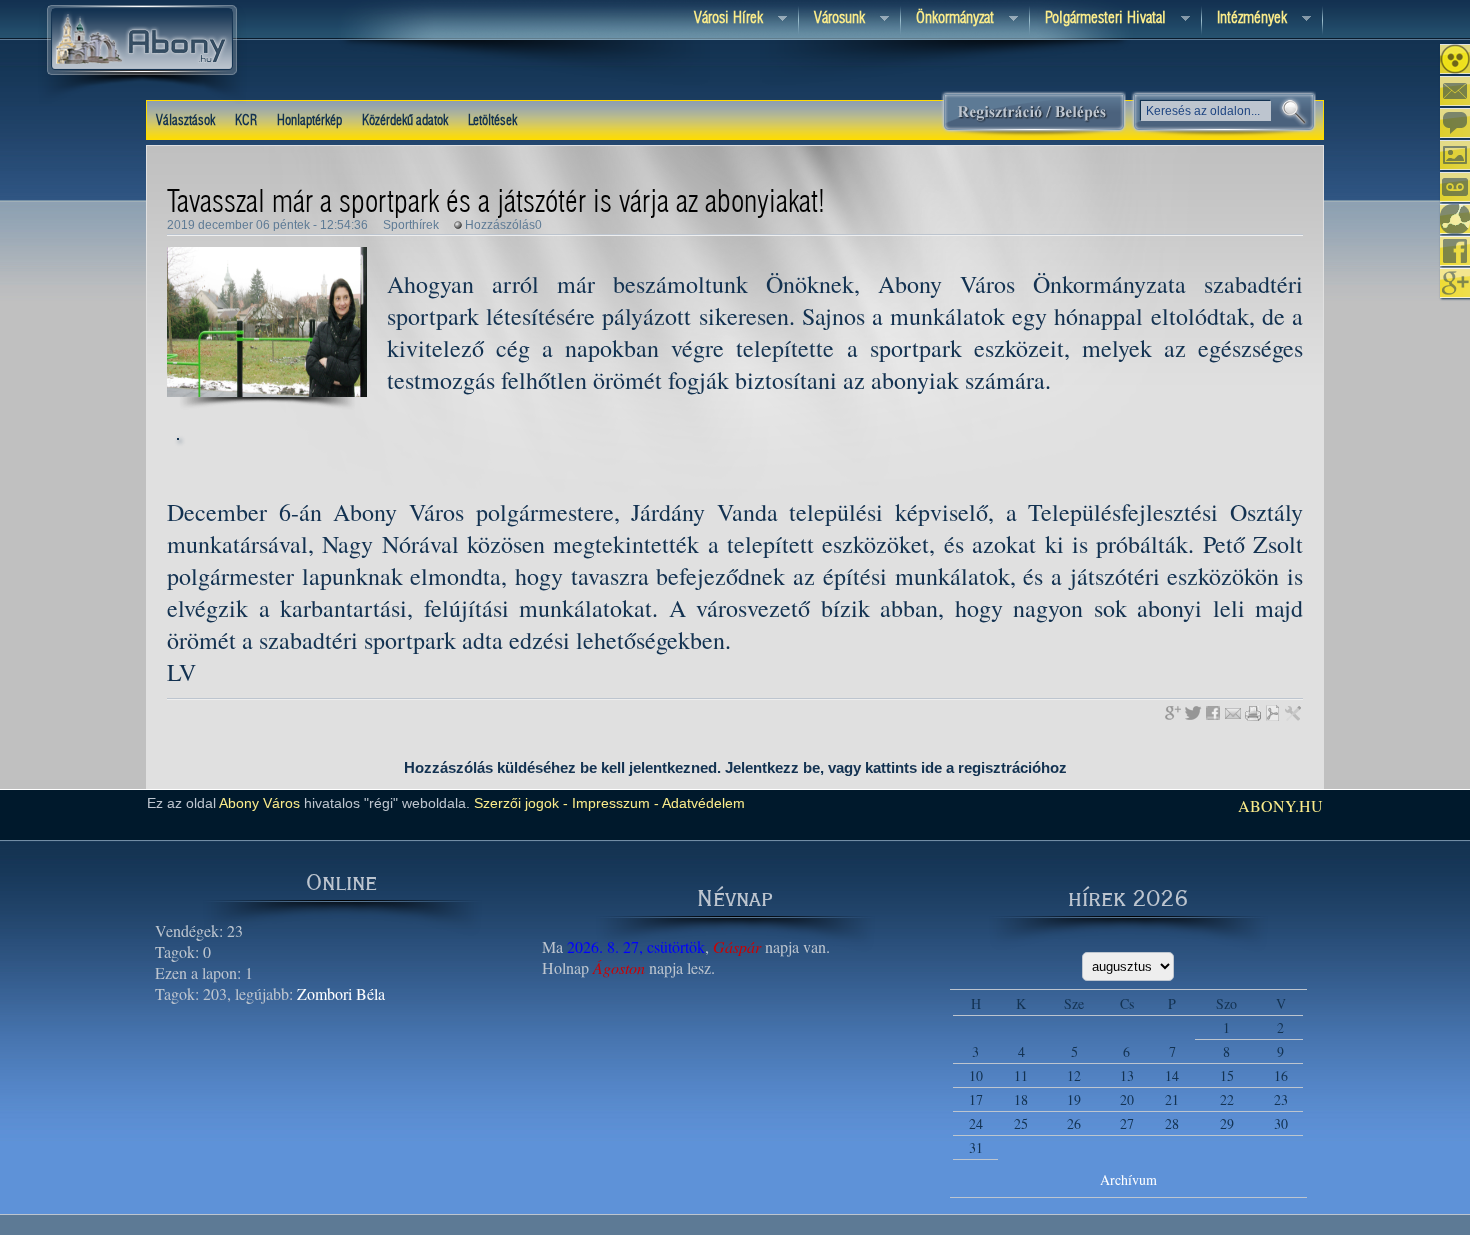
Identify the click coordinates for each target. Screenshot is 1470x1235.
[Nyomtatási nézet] (1253, 713)
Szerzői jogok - (521, 803)
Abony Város (259, 803)
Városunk (832, 19)
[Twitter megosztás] (1193, 713)
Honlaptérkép (309, 121)
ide (931, 767)
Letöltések (492, 121)
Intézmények (1244, 19)
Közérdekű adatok (405, 121)
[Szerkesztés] (1293, 713)
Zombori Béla (341, 993)
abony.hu (1280, 805)
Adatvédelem (702, 803)
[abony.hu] (142, 99)
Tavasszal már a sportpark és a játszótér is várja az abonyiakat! (496, 203)
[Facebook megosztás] (1213, 713)
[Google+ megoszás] (1173, 713)
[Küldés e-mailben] (1233, 713)
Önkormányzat (947, 19)
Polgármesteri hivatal (1098, 19)
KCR (246, 121)
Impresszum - (613, 803)
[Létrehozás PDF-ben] (1273, 713)
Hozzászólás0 (503, 225)
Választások (185, 121)
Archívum (1128, 1179)
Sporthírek (411, 225)
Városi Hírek (721, 19)
